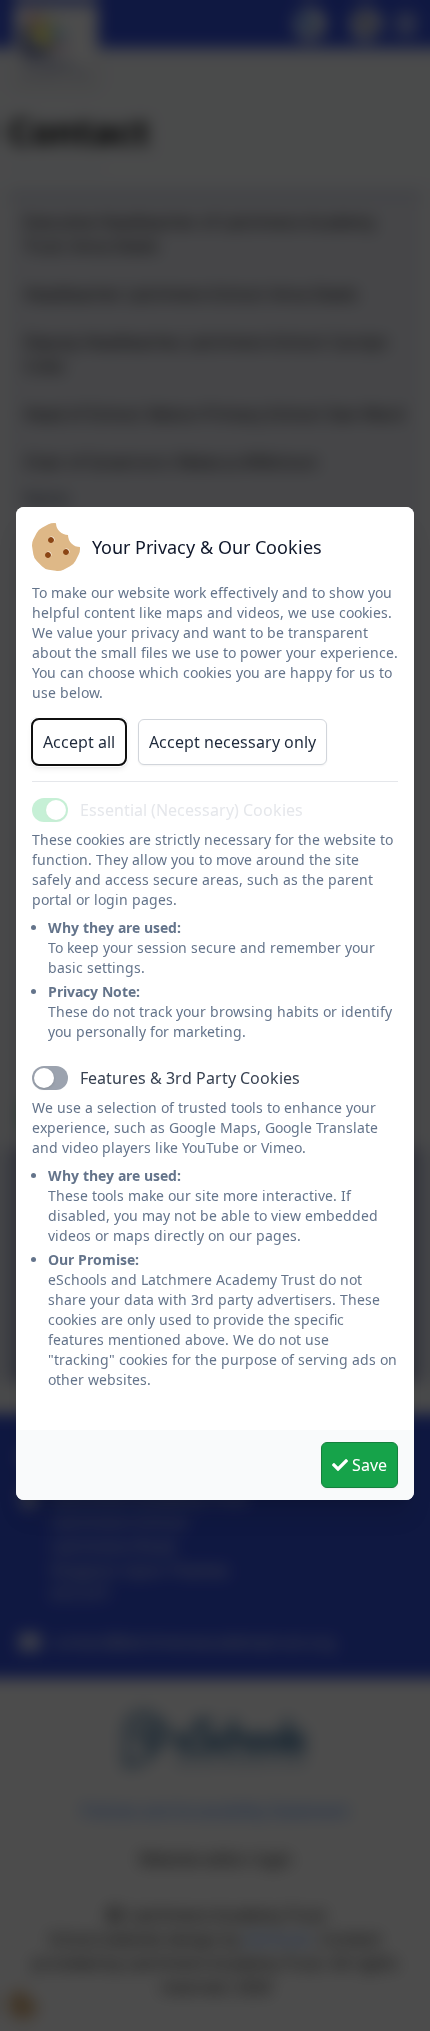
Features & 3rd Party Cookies (190, 1078)
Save (367, 1465)
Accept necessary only (232, 742)
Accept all (79, 742)
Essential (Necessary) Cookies (191, 810)
